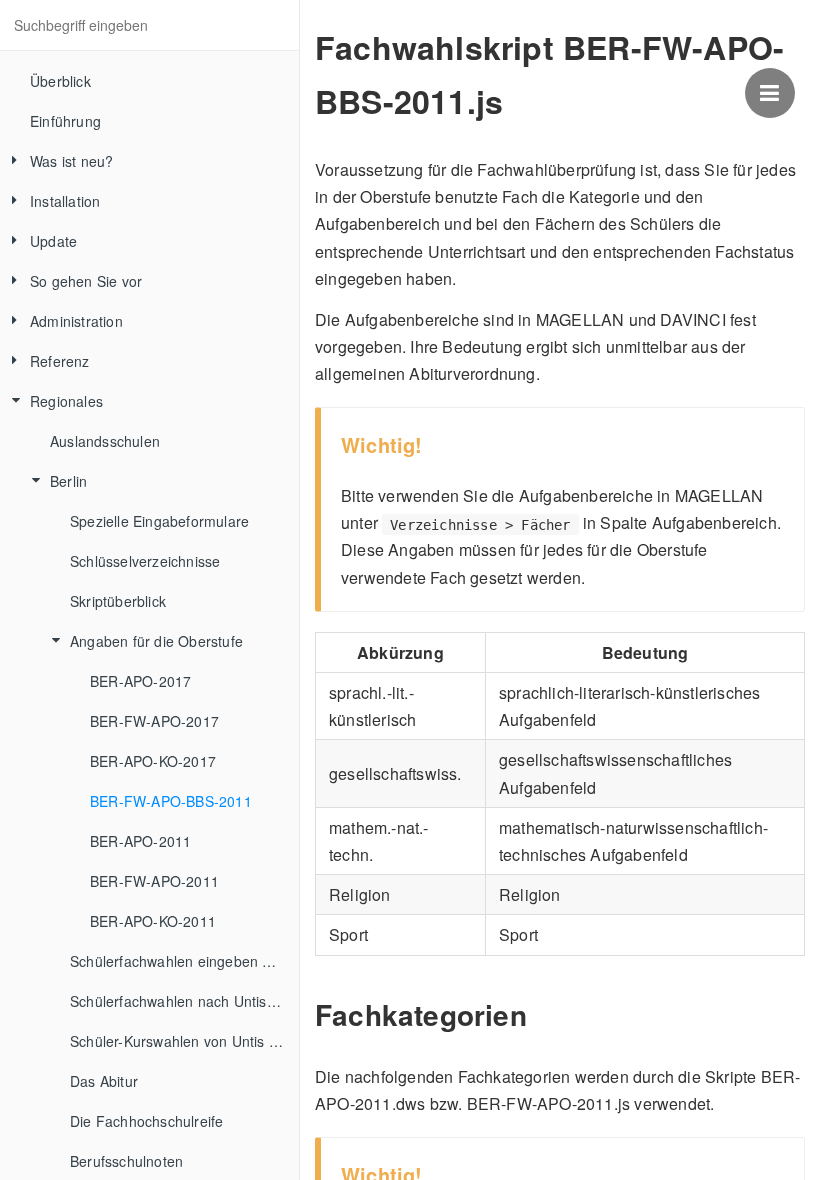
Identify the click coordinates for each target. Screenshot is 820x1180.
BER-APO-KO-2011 (153, 921)
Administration (76, 321)
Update (53, 241)
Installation (65, 201)
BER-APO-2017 (140, 681)
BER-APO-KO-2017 (153, 761)
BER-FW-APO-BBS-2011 (171, 801)
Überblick (60, 81)
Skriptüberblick (118, 601)
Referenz (60, 361)
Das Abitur (104, 1081)
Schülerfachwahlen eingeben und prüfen (184, 961)
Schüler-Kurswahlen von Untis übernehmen (184, 1041)
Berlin (68, 481)
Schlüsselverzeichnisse (145, 561)
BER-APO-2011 (140, 841)
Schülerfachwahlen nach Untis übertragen (184, 1001)
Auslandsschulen (105, 441)
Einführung (65, 121)
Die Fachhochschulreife (146, 1121)
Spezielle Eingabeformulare (159, 521)
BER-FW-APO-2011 (154, 881)
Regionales (66, 401)
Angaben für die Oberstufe (156, 641)
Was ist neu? (71, 161)
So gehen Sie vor (86, 281)
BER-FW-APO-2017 (154, 721)
